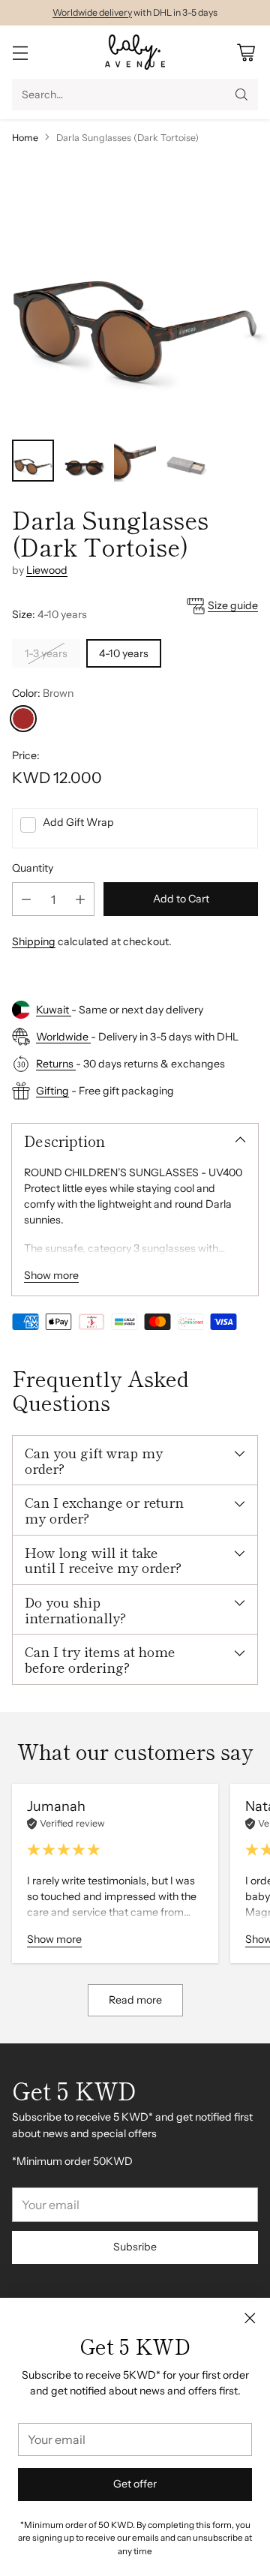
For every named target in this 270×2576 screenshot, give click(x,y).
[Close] (250, 2318)
